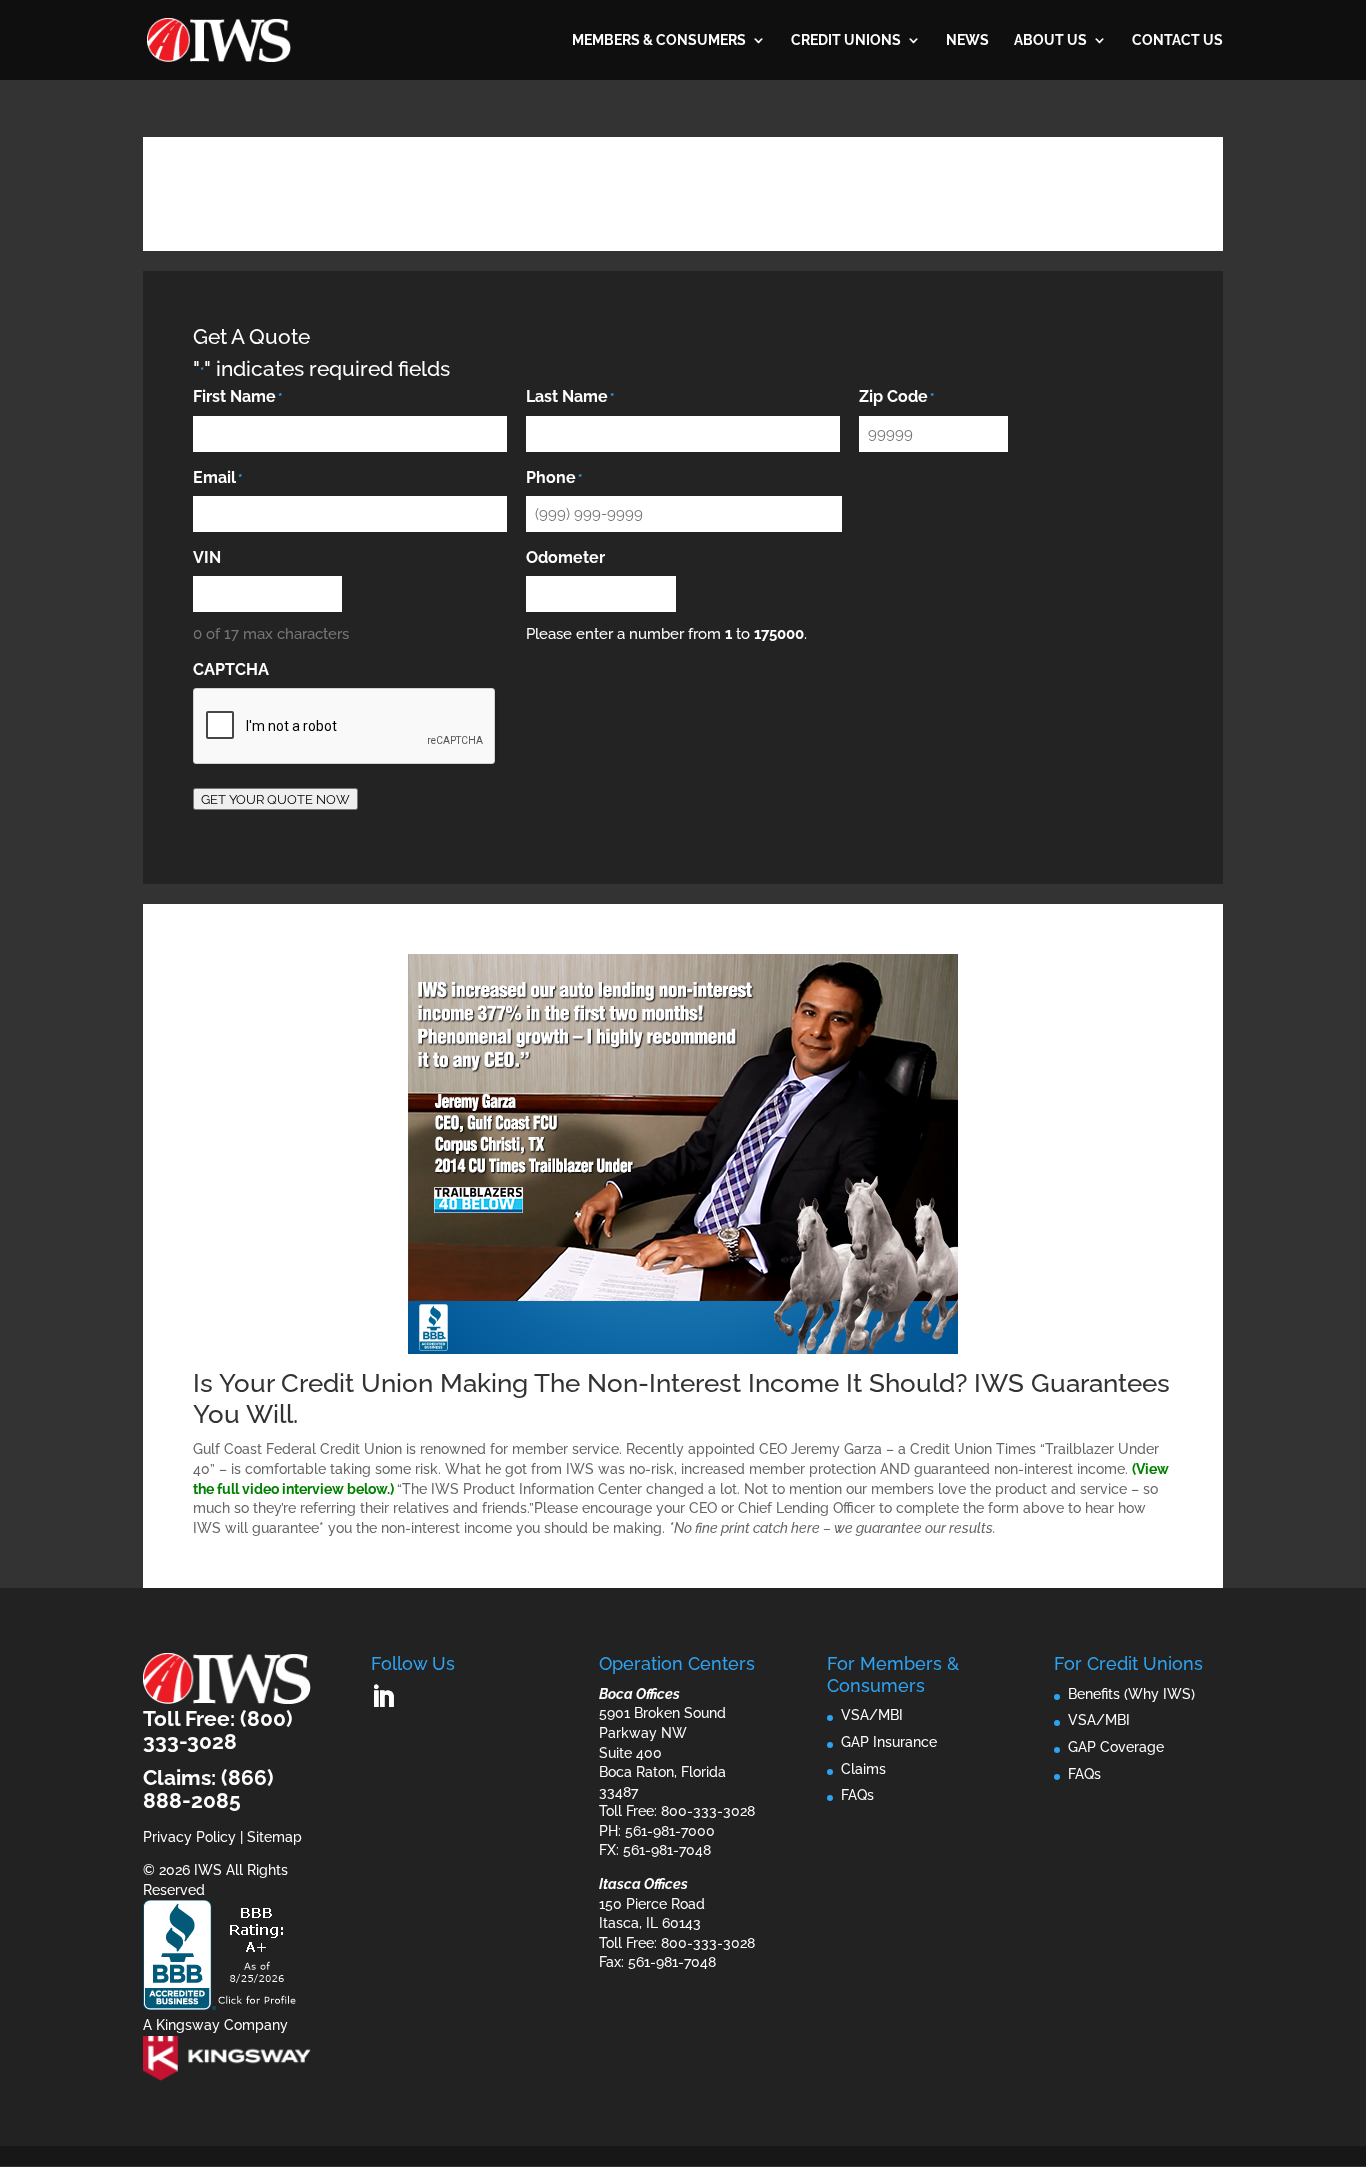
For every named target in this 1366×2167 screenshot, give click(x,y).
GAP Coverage (1116, 1747)
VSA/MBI (872, 1715)
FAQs (857, 1795)
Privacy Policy (189, 1837)
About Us (1050, 40)
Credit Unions (846, 40)
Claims (863, 1769)
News (967, 40)
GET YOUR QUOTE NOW (275, 799)
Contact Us (1177, 40)
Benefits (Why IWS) (1131, 1694)
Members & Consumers (659, 40)
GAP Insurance (889, 1742)
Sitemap (274, 1837)
